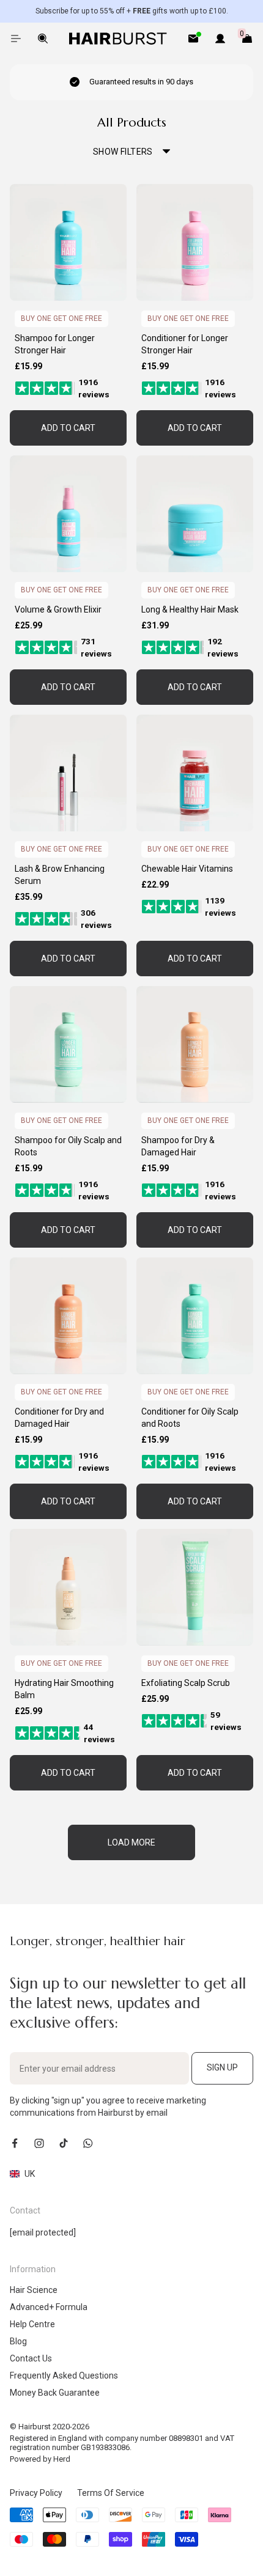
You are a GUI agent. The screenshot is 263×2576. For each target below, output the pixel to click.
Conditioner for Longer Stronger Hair (185, 344)
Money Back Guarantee (55, 2393)
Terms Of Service (111, 2493)
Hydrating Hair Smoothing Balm (64, 1689)
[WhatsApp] (88, 2143)
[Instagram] (39, 2143)
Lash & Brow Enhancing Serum (60, 875)
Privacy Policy (36, 2493)
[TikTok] (64, 2143)
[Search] (43, 39)
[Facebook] (15, 2143)
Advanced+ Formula (49, 2307)
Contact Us (31, 2358)
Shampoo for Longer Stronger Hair (55, 344)
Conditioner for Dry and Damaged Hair (59, 1418)
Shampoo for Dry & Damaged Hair (178, 1146)
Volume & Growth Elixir (58, 609)
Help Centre (32, 2324)
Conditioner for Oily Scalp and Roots (190, 1418)
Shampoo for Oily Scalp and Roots (68, 1146)
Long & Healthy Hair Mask (190, 609)
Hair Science (34, 2290)
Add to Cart (68, 428)
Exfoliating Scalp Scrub (186, 1683)
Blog (18, 2341)
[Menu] (16, 39)
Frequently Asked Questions (64, 2375)
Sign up (222, 2067)
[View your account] (220, 39)
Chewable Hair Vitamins (187, 869)
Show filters (123, 152)
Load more (131, 1842)
